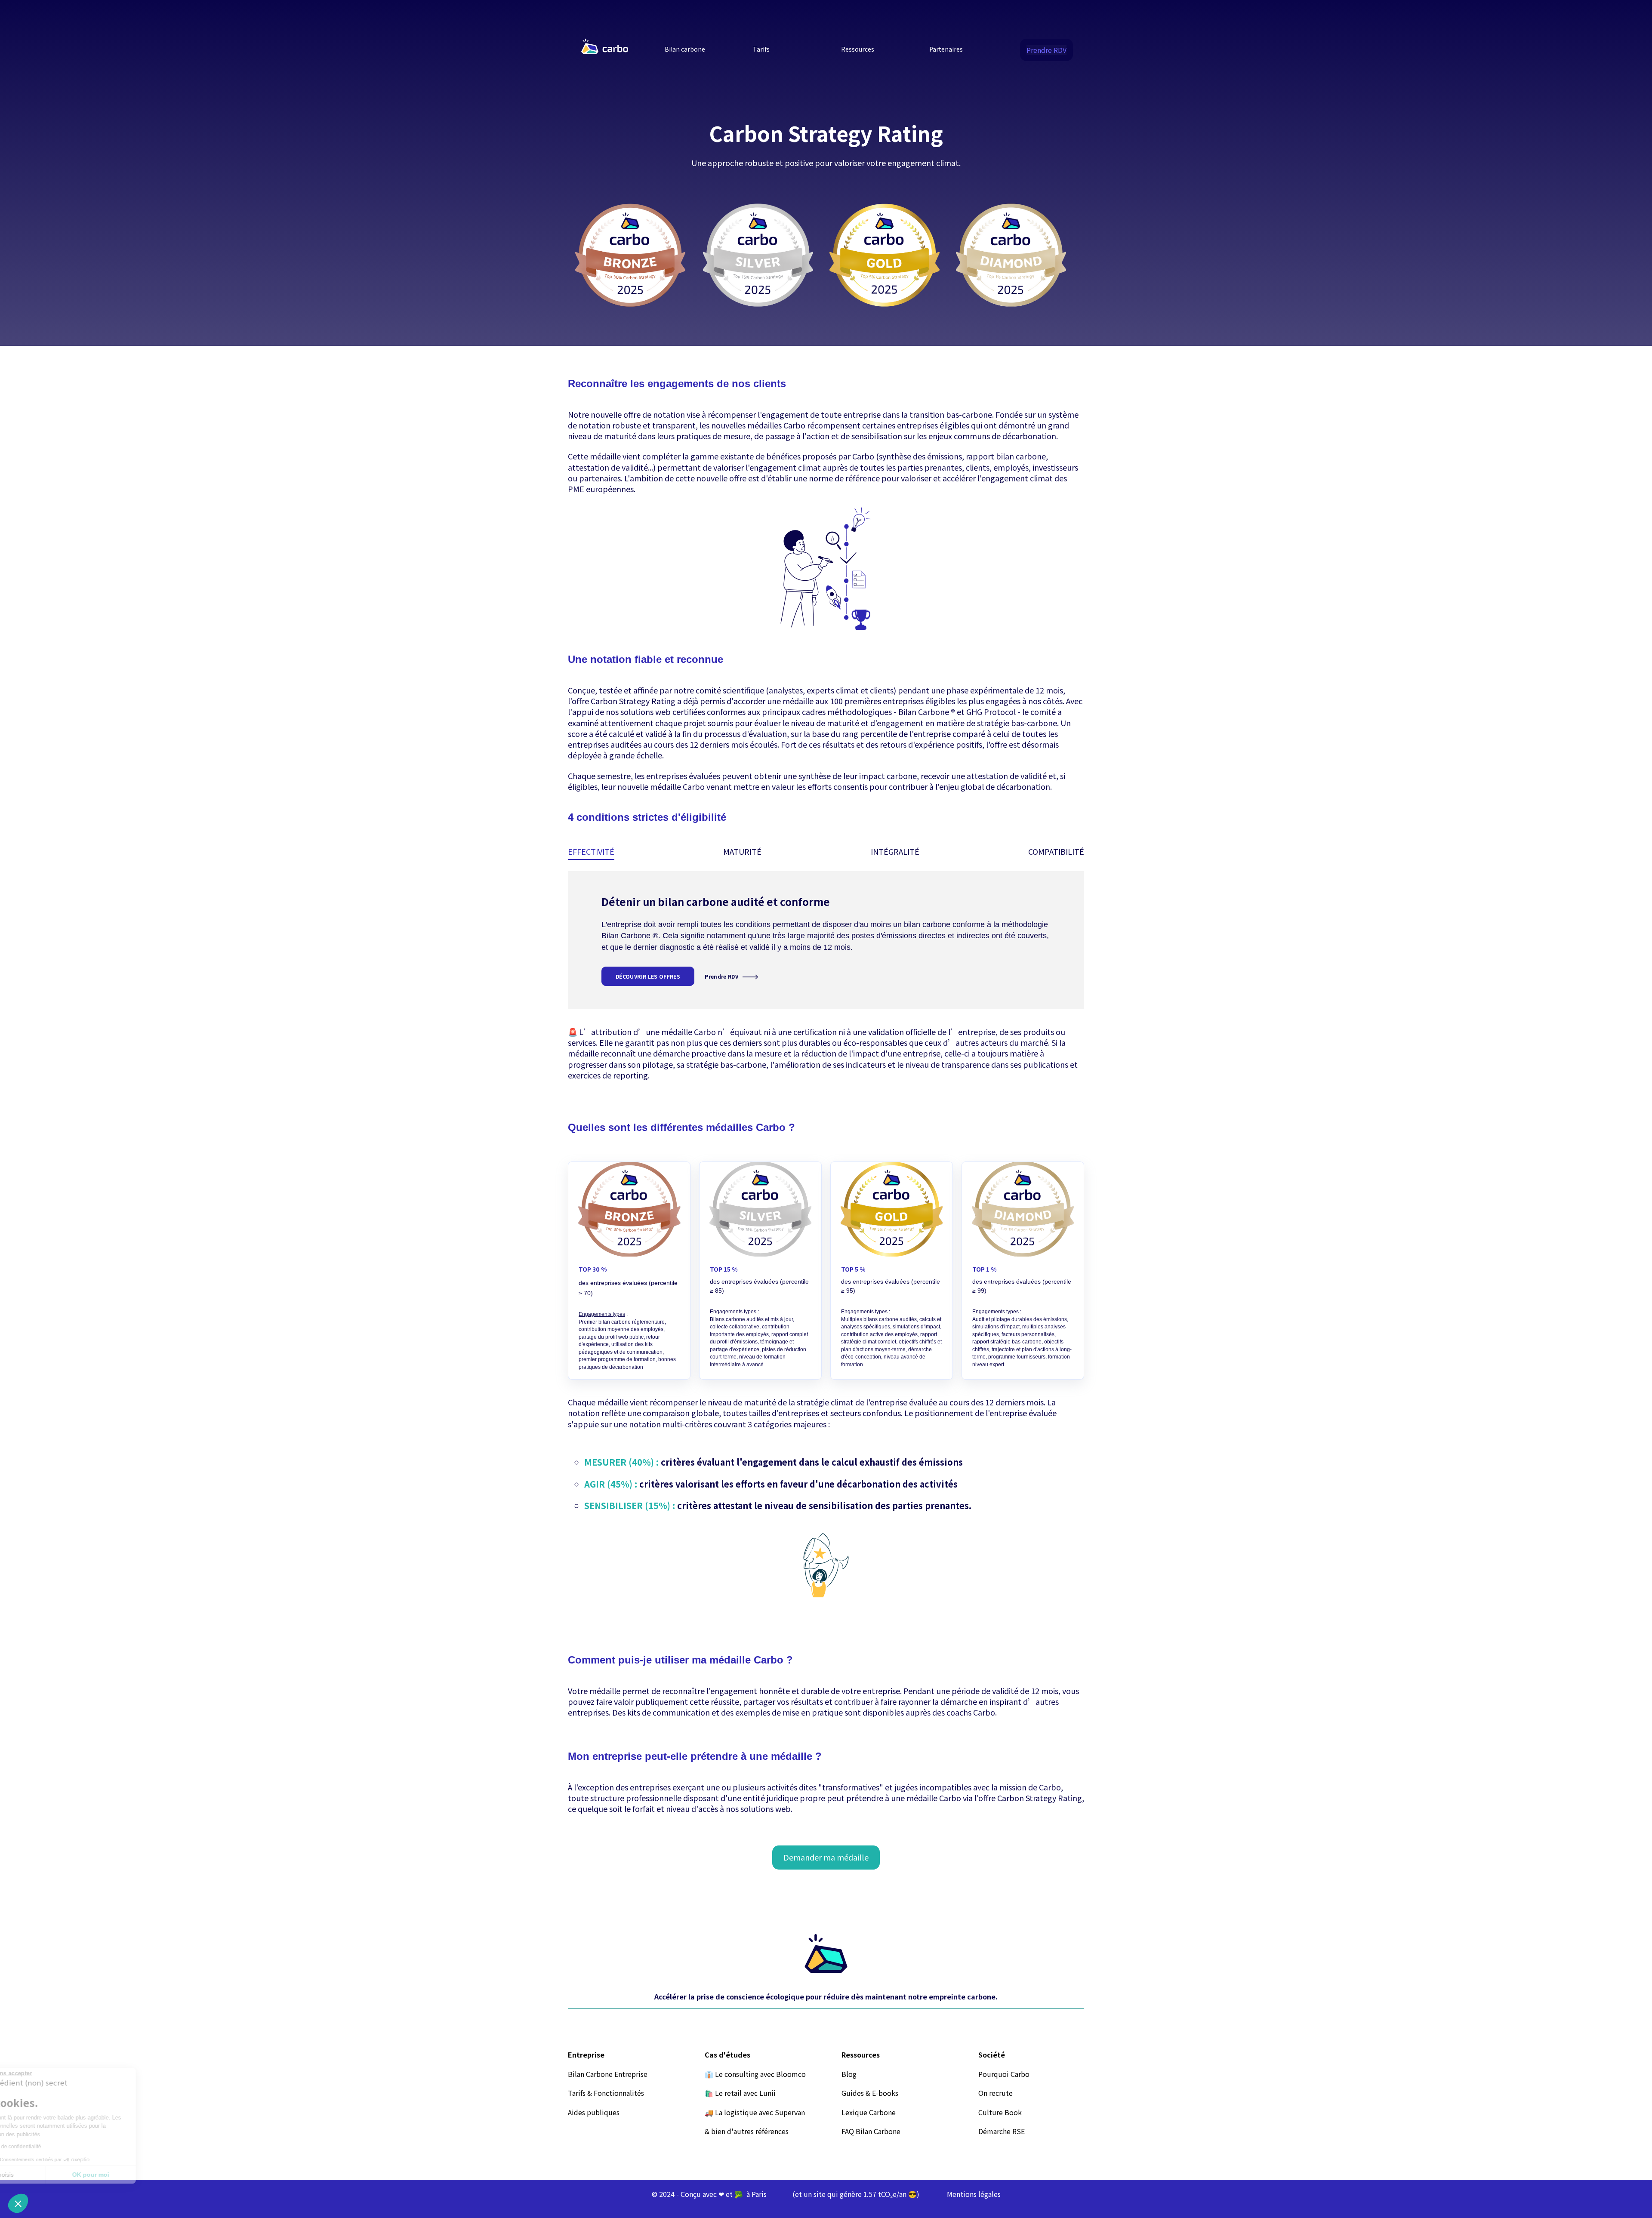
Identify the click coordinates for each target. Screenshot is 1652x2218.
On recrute (996, 2093)
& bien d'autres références (747, 2131)
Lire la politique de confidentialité (56, 2147)
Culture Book (1000, 2112)
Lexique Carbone (869, 2112)
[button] (18, 2203)
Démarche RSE (1002, 2131)
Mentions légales (974, 2194)
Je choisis (54, 2175)
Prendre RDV (1046, 50)
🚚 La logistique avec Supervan (755, 2112)
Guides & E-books (870, 2093)
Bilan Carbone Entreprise (608, 2074)
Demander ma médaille (826, 1857)
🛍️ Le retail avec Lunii (740, 2093)
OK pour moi (144, 2175)
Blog (849, 2074)
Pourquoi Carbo (1004, 2074)
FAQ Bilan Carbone (871, 2131)
